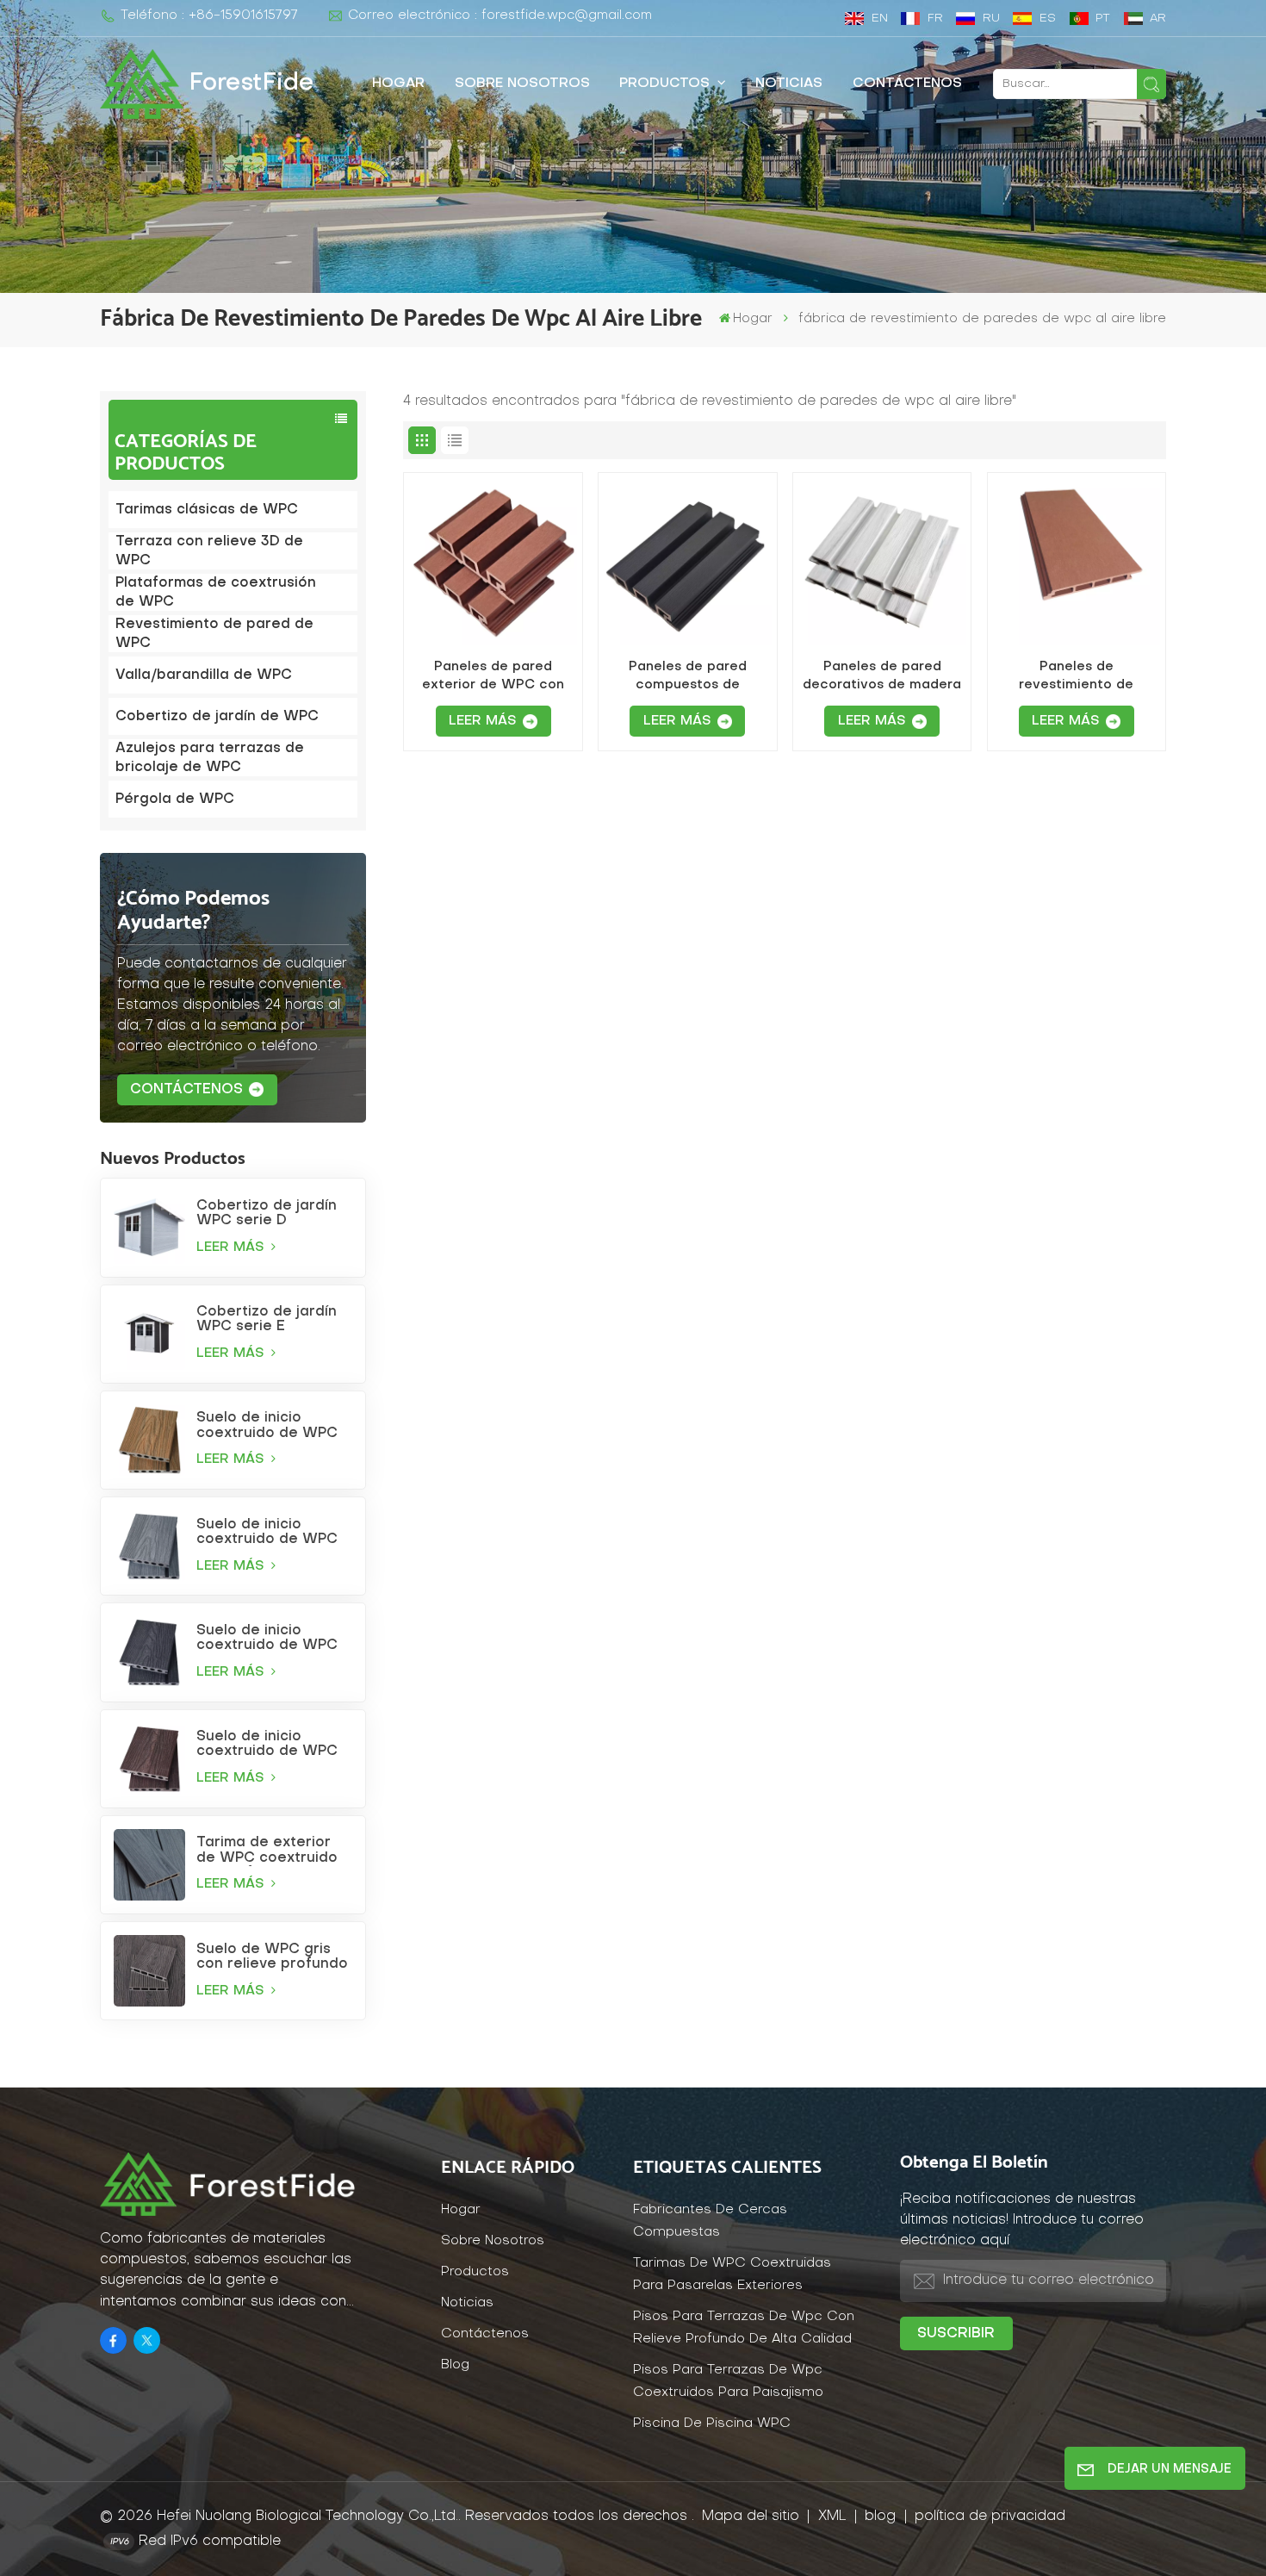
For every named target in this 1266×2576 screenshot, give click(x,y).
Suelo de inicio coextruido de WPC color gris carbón (267, 1639)
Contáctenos (907, 84)
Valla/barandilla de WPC (204, 675)
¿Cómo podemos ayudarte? (193, 911)
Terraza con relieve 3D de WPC (209, 551)
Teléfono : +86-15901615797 (209, 16)
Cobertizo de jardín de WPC (217, 717)
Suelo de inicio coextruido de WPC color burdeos (267, 1745)
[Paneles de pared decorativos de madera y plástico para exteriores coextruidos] (882, 562)
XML (832, 2517)
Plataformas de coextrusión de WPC (216, 593)
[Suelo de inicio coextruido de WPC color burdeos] (149, 1759)
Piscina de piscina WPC (712, 2424)
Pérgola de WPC (175, 800)
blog (882, 2517)
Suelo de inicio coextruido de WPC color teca (267, 1426)
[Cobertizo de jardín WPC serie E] (149, 1334)
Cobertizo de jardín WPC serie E (267, 1319)
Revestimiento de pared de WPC (214, 634)
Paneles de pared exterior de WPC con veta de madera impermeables (493, 677)
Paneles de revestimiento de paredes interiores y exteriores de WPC (1076, 677)
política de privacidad (990, 2517)
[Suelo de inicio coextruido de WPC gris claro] (149, 1546)
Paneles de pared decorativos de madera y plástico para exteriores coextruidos (882, 677)
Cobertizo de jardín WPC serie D (267, 1213)
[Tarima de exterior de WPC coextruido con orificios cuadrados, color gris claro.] (149, 1865)
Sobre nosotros (522, 84)
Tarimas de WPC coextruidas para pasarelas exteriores (732, 2275)
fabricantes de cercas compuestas (710, 2221)
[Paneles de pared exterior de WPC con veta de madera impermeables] (493, 562)
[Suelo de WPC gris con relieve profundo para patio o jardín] (149, 1971)
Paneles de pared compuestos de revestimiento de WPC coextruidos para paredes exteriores (688, 677)
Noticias (789, 84)
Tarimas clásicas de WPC (207, 510)
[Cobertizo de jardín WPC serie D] (149, 1227)
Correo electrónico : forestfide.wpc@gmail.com (500, 16)
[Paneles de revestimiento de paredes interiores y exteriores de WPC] (1076, 562)
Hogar (398, 84)
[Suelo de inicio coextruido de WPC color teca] (149, 1440)
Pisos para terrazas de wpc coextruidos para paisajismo (728, 2382)
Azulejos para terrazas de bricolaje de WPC (210, 758)
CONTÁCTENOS (186, 1090)
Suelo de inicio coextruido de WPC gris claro (267, 1533)
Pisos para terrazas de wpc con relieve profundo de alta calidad (744, 2328)
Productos (667, 84)
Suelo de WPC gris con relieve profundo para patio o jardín (272, 1957)
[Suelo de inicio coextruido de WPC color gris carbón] (149, 1652)
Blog (455, 2365)
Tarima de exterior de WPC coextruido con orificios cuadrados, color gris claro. (273, 1851)
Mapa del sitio (753, 2517)
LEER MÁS (233, 1248)
